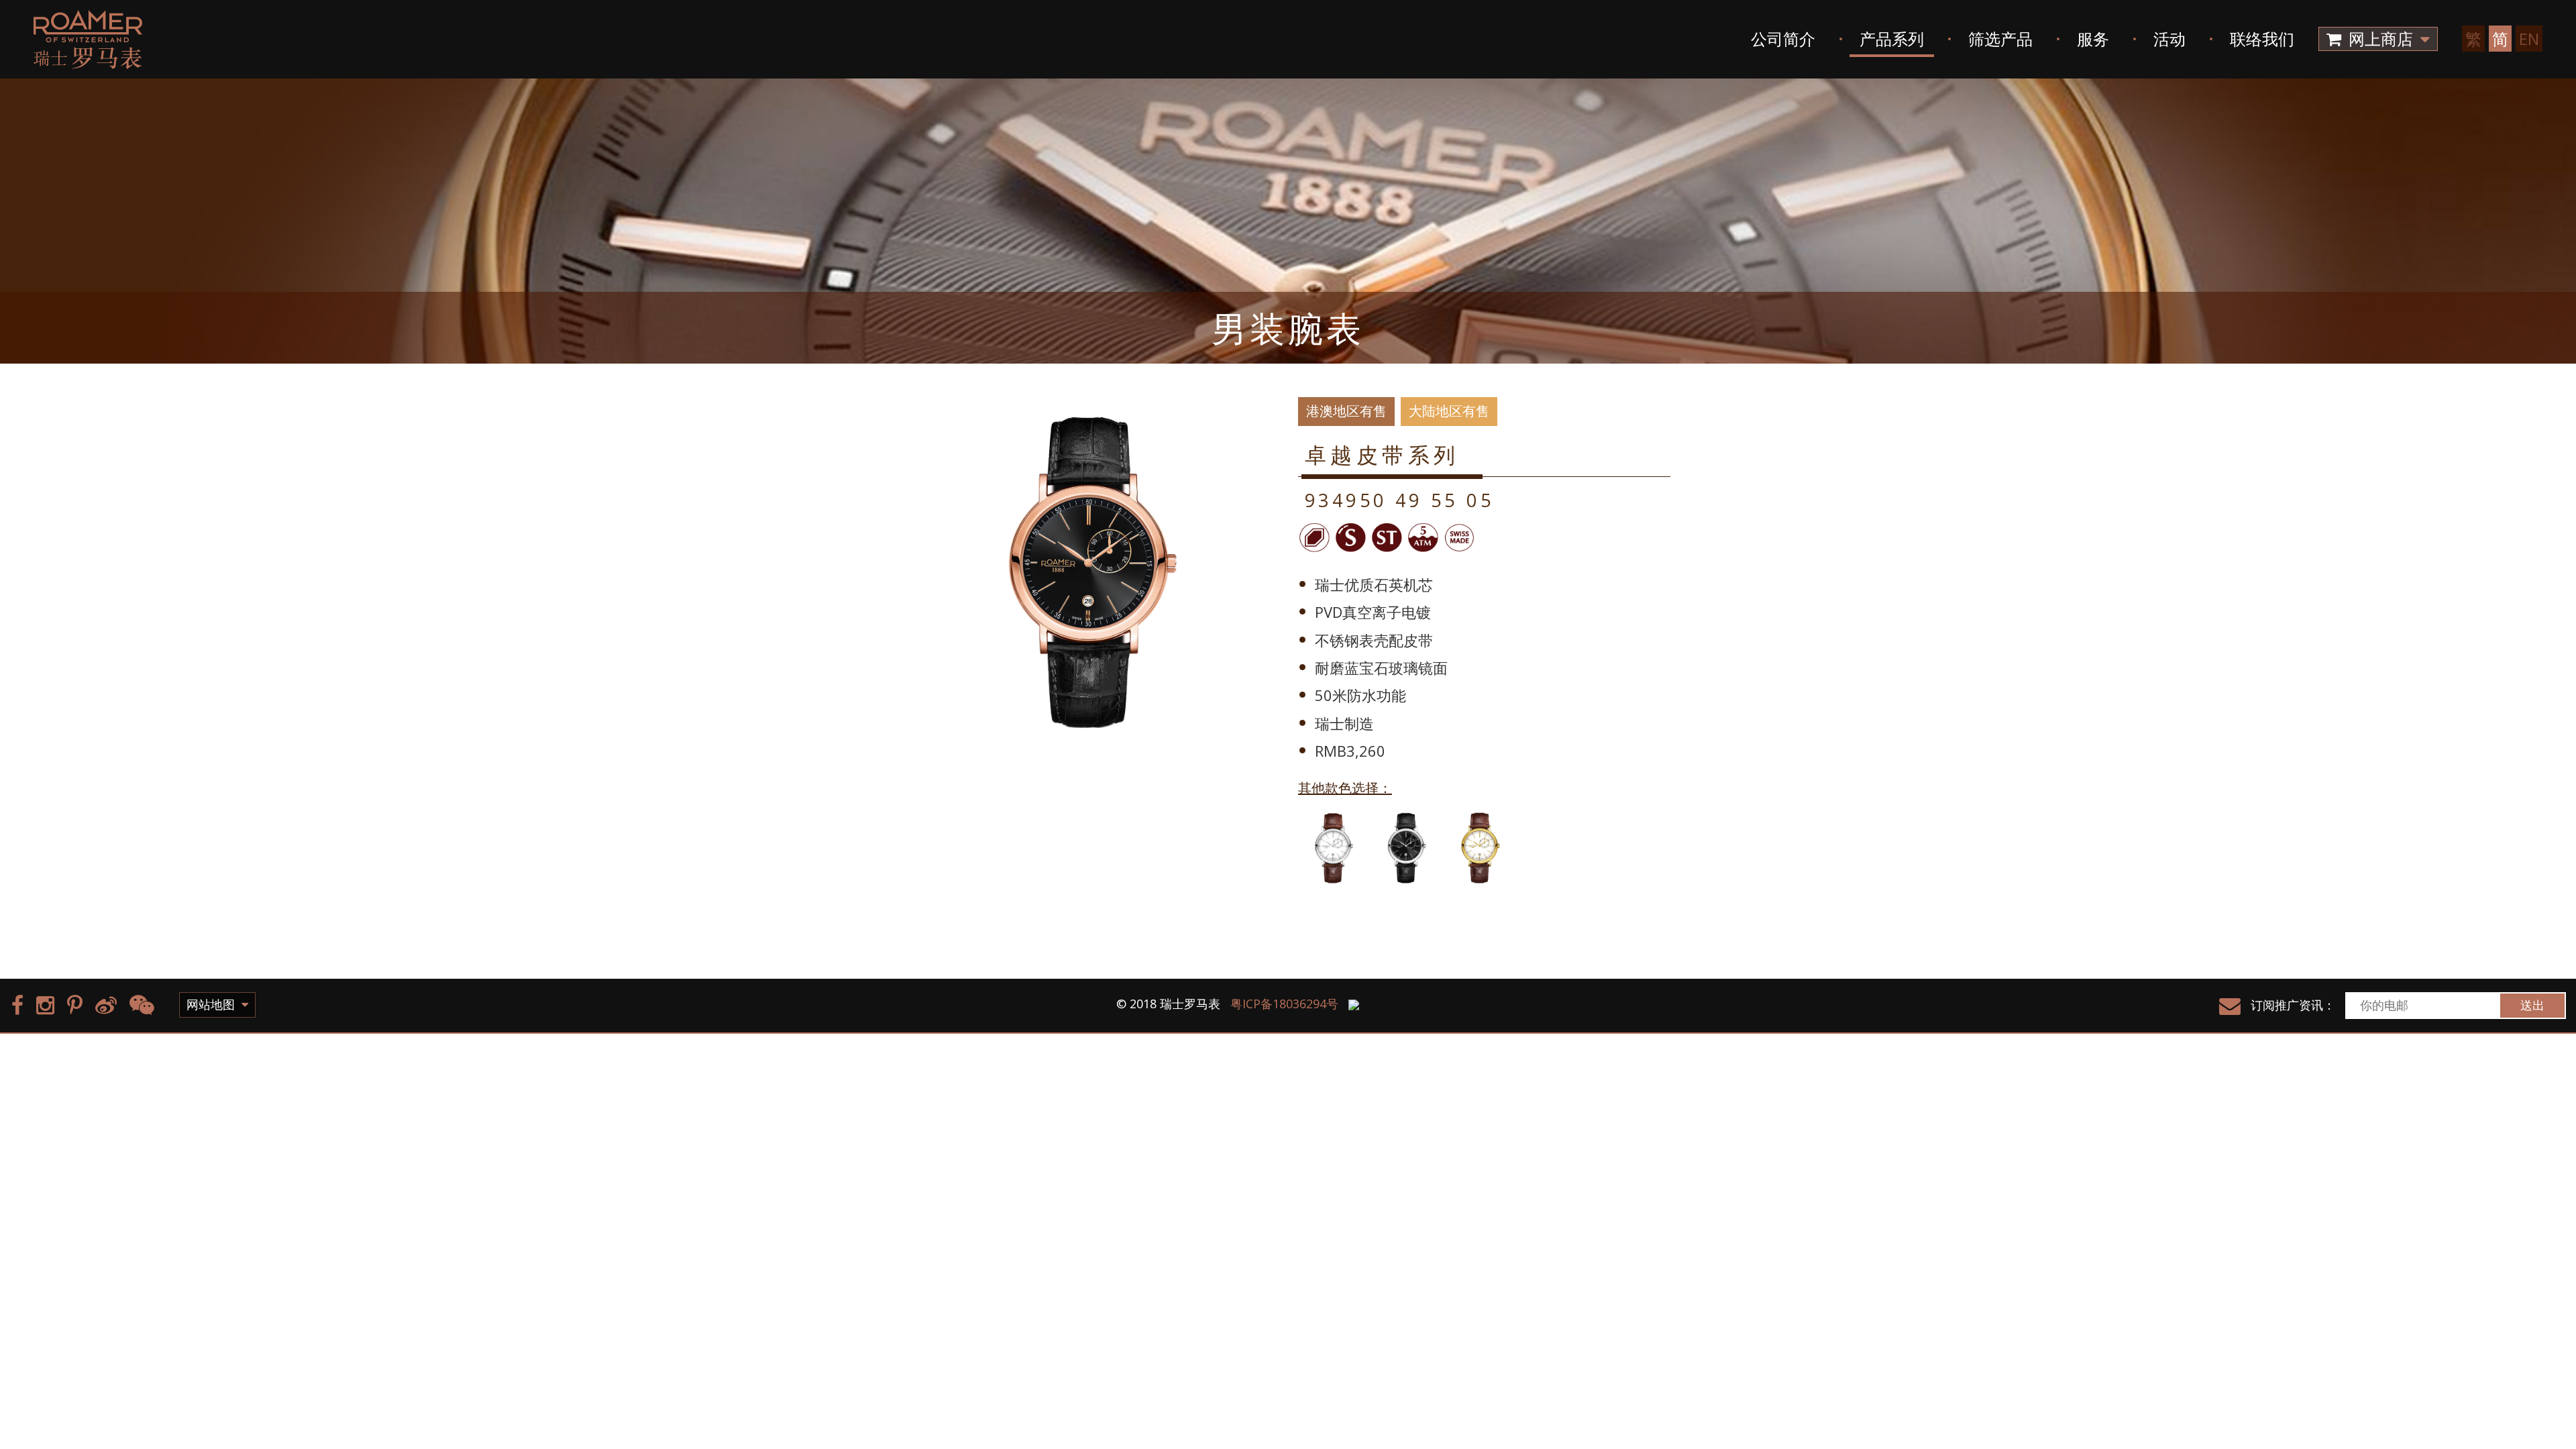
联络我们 (2262, 39)
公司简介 (1783, 39)
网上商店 (2381, 39)
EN (2529, 39)
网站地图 (212, 1004)
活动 (2169, 39)
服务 (2093, 39)
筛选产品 (2000, 39)
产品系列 (1892, 39)
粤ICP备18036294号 (1284, 1004)
